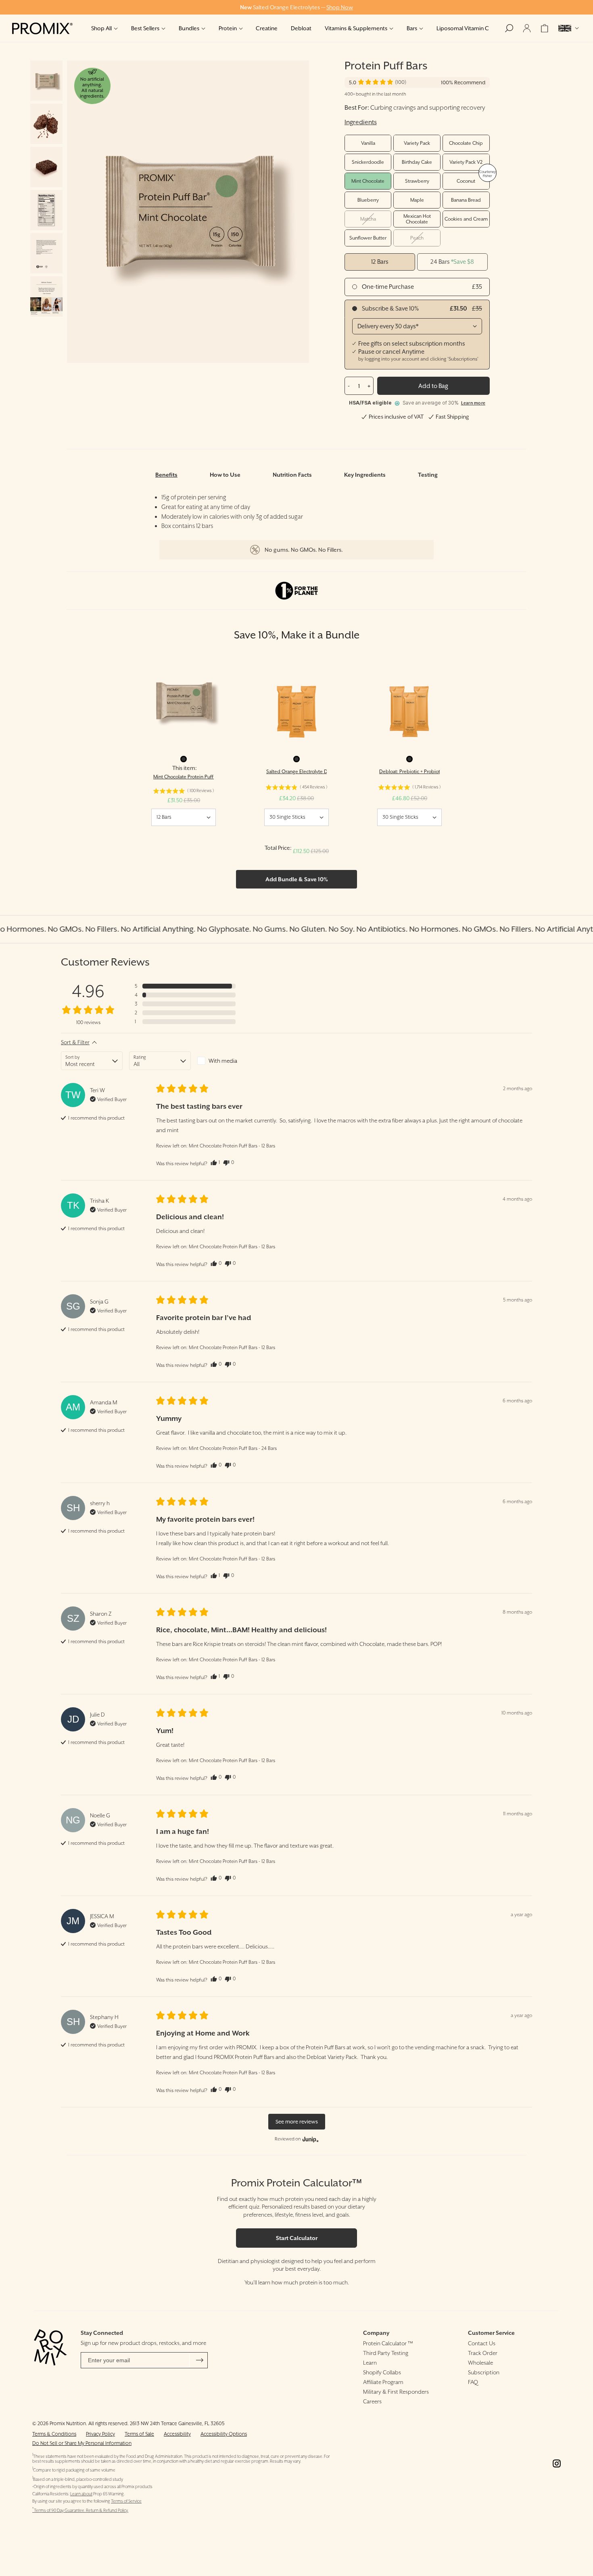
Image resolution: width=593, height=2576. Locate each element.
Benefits (166, 475)
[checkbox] (228, 1061)
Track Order (483, 2353)
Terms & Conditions (54, 2434)
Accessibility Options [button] (224, 2434)
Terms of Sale (139, 2434)
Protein (228, 28)
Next (248, 212)
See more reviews (297, 2122)
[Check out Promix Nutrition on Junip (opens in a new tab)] (310, 2139)
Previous (127, 212)
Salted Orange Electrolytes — (296, 7)
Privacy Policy (100, 2434)
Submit (200, 2360)
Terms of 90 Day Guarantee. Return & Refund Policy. (80, 2510)
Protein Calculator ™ (388, 2343)
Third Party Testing (386, 2353)
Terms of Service (126, 2501)
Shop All (101, 28)
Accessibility (177, 2434)
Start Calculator (297, 2238)
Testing (428, 475)
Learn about (81, 2494)
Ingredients (361, 122)
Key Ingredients (365, 475)
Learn (370, 2363)
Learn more (473, 403)
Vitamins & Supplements (356, 28)
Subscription (484, 2372)
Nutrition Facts (292, 475)
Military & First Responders (396, 2392)
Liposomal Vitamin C (463, 28)
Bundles (189, 28)
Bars (412, 28)
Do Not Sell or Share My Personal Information (82, 2443)
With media (223, 1061)
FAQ (473, 2382)
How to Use (225, 475)
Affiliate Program (383, 2382)
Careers (372, 2401)
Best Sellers (145, 28)
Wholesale (480, 2363)
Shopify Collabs (382, 2372)
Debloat (301, 28)
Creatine (267, 28)
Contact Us (482, 2343)
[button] (382, 82)
